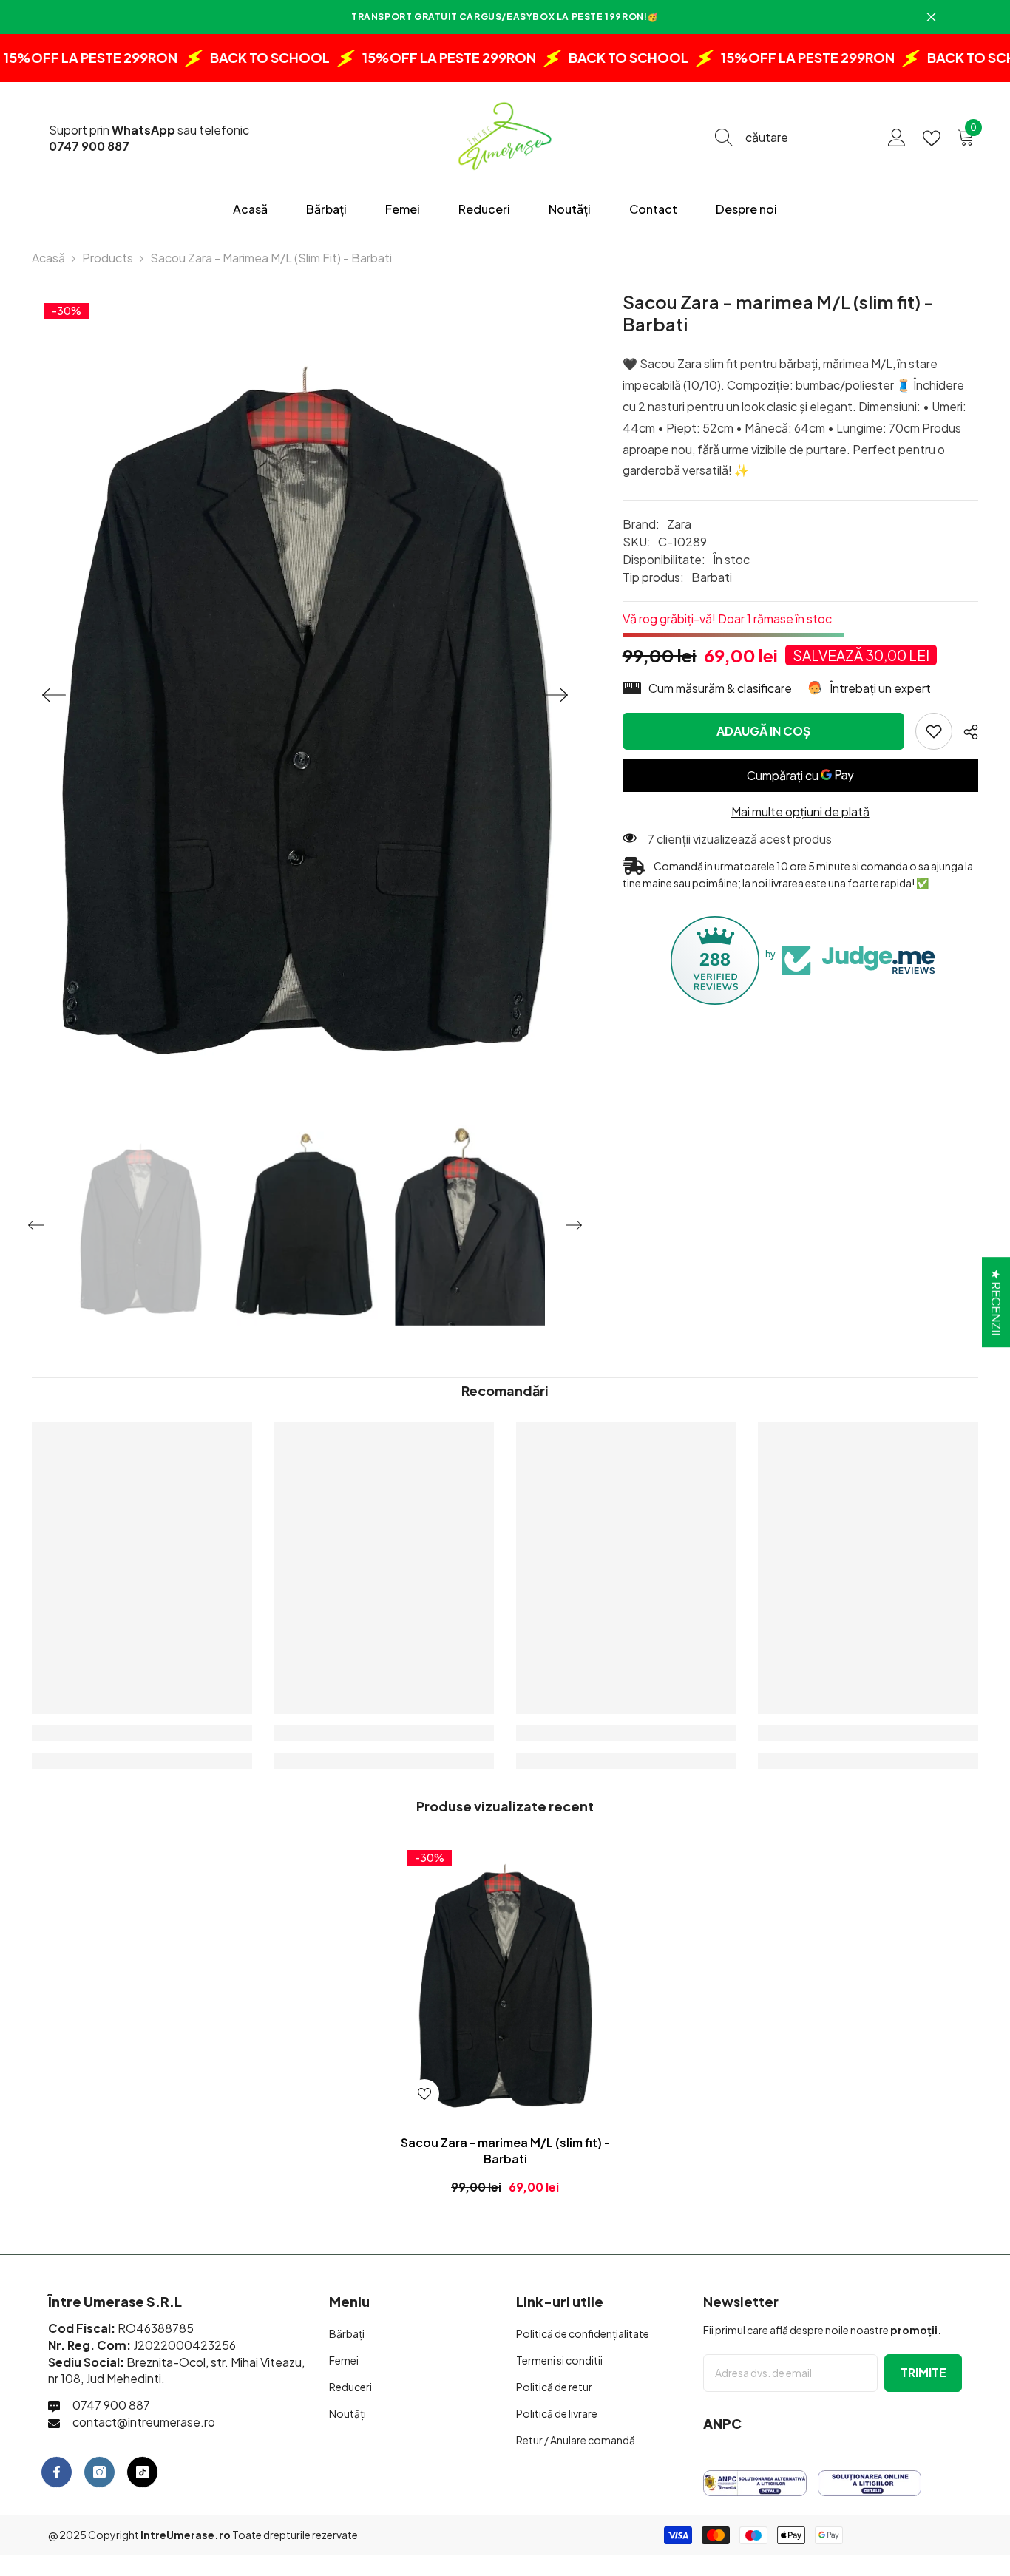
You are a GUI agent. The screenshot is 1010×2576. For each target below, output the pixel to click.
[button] (54, 695)
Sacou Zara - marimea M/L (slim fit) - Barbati (505, 2150)
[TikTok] (142, 2472)
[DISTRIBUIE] (965, 732)
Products (108, 258)
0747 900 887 (111, 2405)
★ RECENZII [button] (996, 1302)
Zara (679, 524)
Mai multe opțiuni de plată (800, 811)
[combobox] (807, 138)
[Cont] (897, 138)
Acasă (48, 258)
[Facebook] (57, 2472)
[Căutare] (792, 138)
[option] (305, 695)
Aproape (931, 17)
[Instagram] (99, 2472)
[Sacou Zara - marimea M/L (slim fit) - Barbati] (505, 1980)
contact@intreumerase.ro (144, 2422)
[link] (934, 731)
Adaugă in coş (763, 731)
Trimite (923, 2372)
